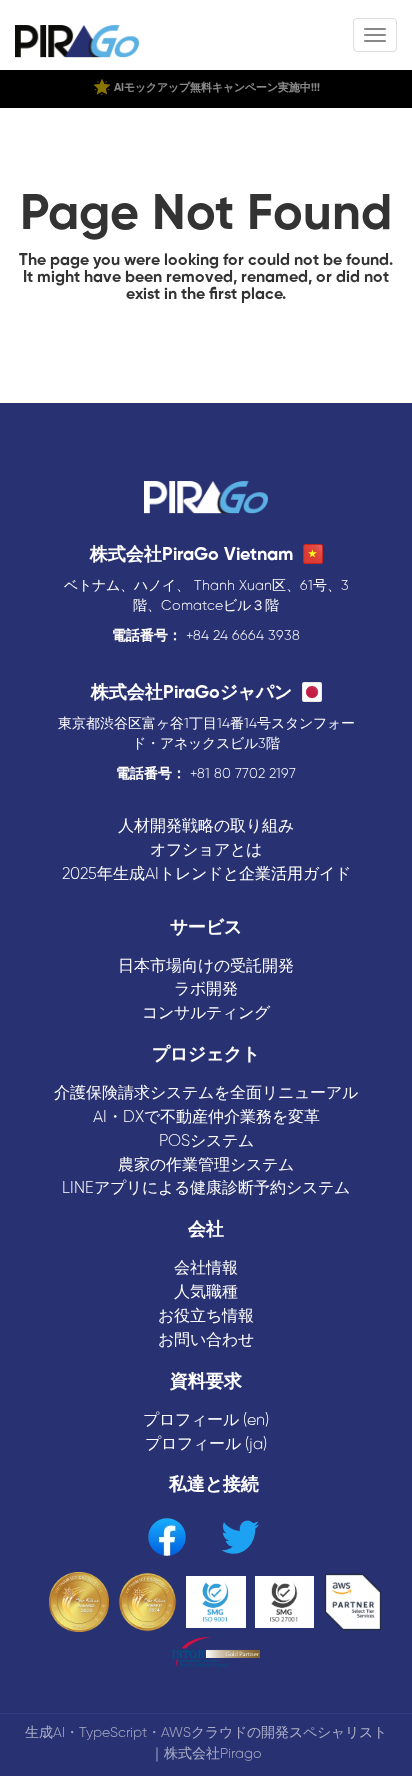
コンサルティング (206, 1013)
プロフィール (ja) (206, 1444)
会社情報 (206, 1268)
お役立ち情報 (206, 1316)
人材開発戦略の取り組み (206, 826)
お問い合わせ (206, 1340)
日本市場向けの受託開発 (206, 966)
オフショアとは (206, 850)
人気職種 (206, 1292)
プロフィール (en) (206, 1420)
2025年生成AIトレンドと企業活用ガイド (206, 874)
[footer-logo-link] (206, 499)
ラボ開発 (206, 989)
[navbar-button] (375, 35)
